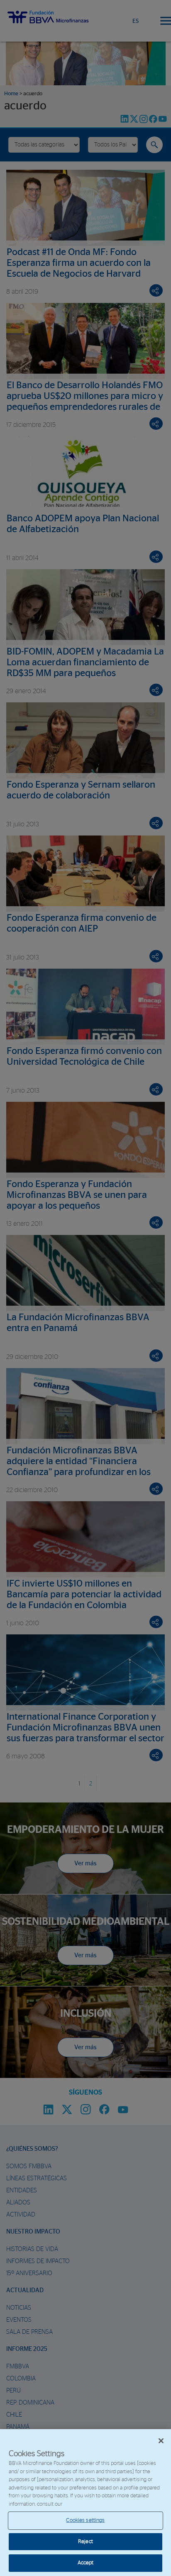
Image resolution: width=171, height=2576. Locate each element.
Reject (85, 2542)
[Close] (161, 2441)
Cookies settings (85, 2520)
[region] (85, 2503)
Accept (86, 2563)
